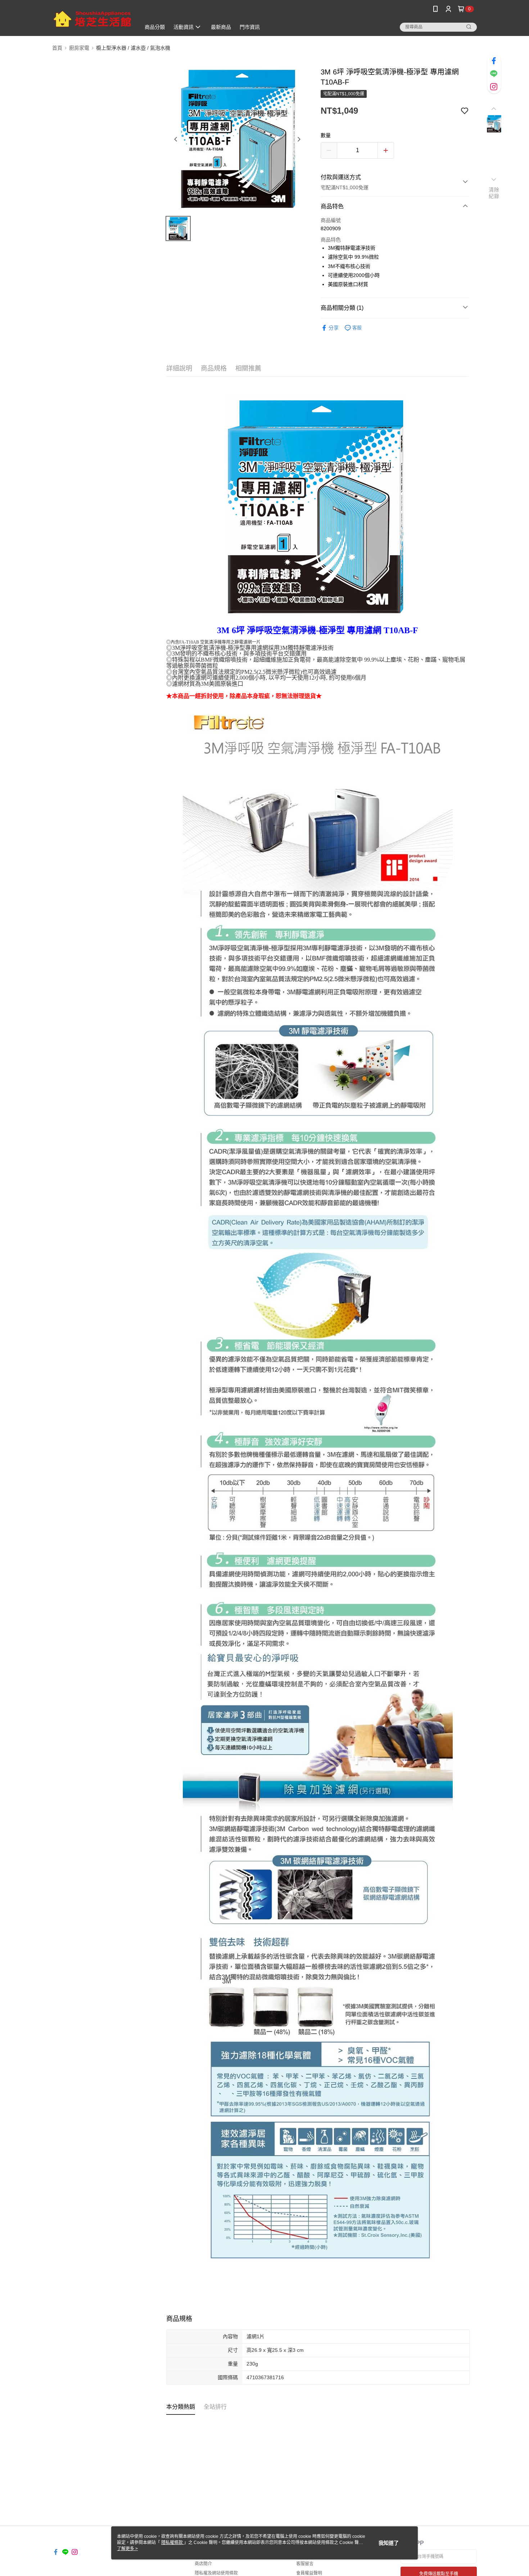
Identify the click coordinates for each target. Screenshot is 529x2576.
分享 (334, 328)
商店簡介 (203, 2564)
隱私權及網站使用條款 (216, 2573)
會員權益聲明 (309, 2573)
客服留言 (305, 2564)
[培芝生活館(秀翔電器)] (92, 19)
